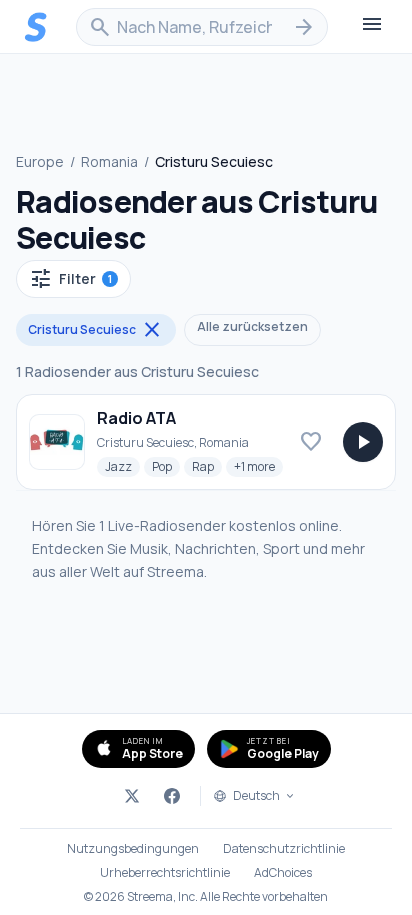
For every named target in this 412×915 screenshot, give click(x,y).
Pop (166, 466)
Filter (70, 279)
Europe (40, 161)
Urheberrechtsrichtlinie (165, 873)
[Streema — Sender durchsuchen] (36, 27)
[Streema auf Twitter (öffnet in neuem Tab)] (132, 796)
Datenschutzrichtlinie (284, 849)
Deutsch (256, 796)
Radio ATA (136, 418)
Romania (109, 161)
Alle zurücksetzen (252, 326)
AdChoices (283, 873)
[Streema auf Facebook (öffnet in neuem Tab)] (172, 796)
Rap (207, 466)
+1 (258, 466)
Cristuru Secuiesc (96, 330)
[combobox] (202, 27)
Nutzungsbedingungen (133, 849)
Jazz (122, 466)
